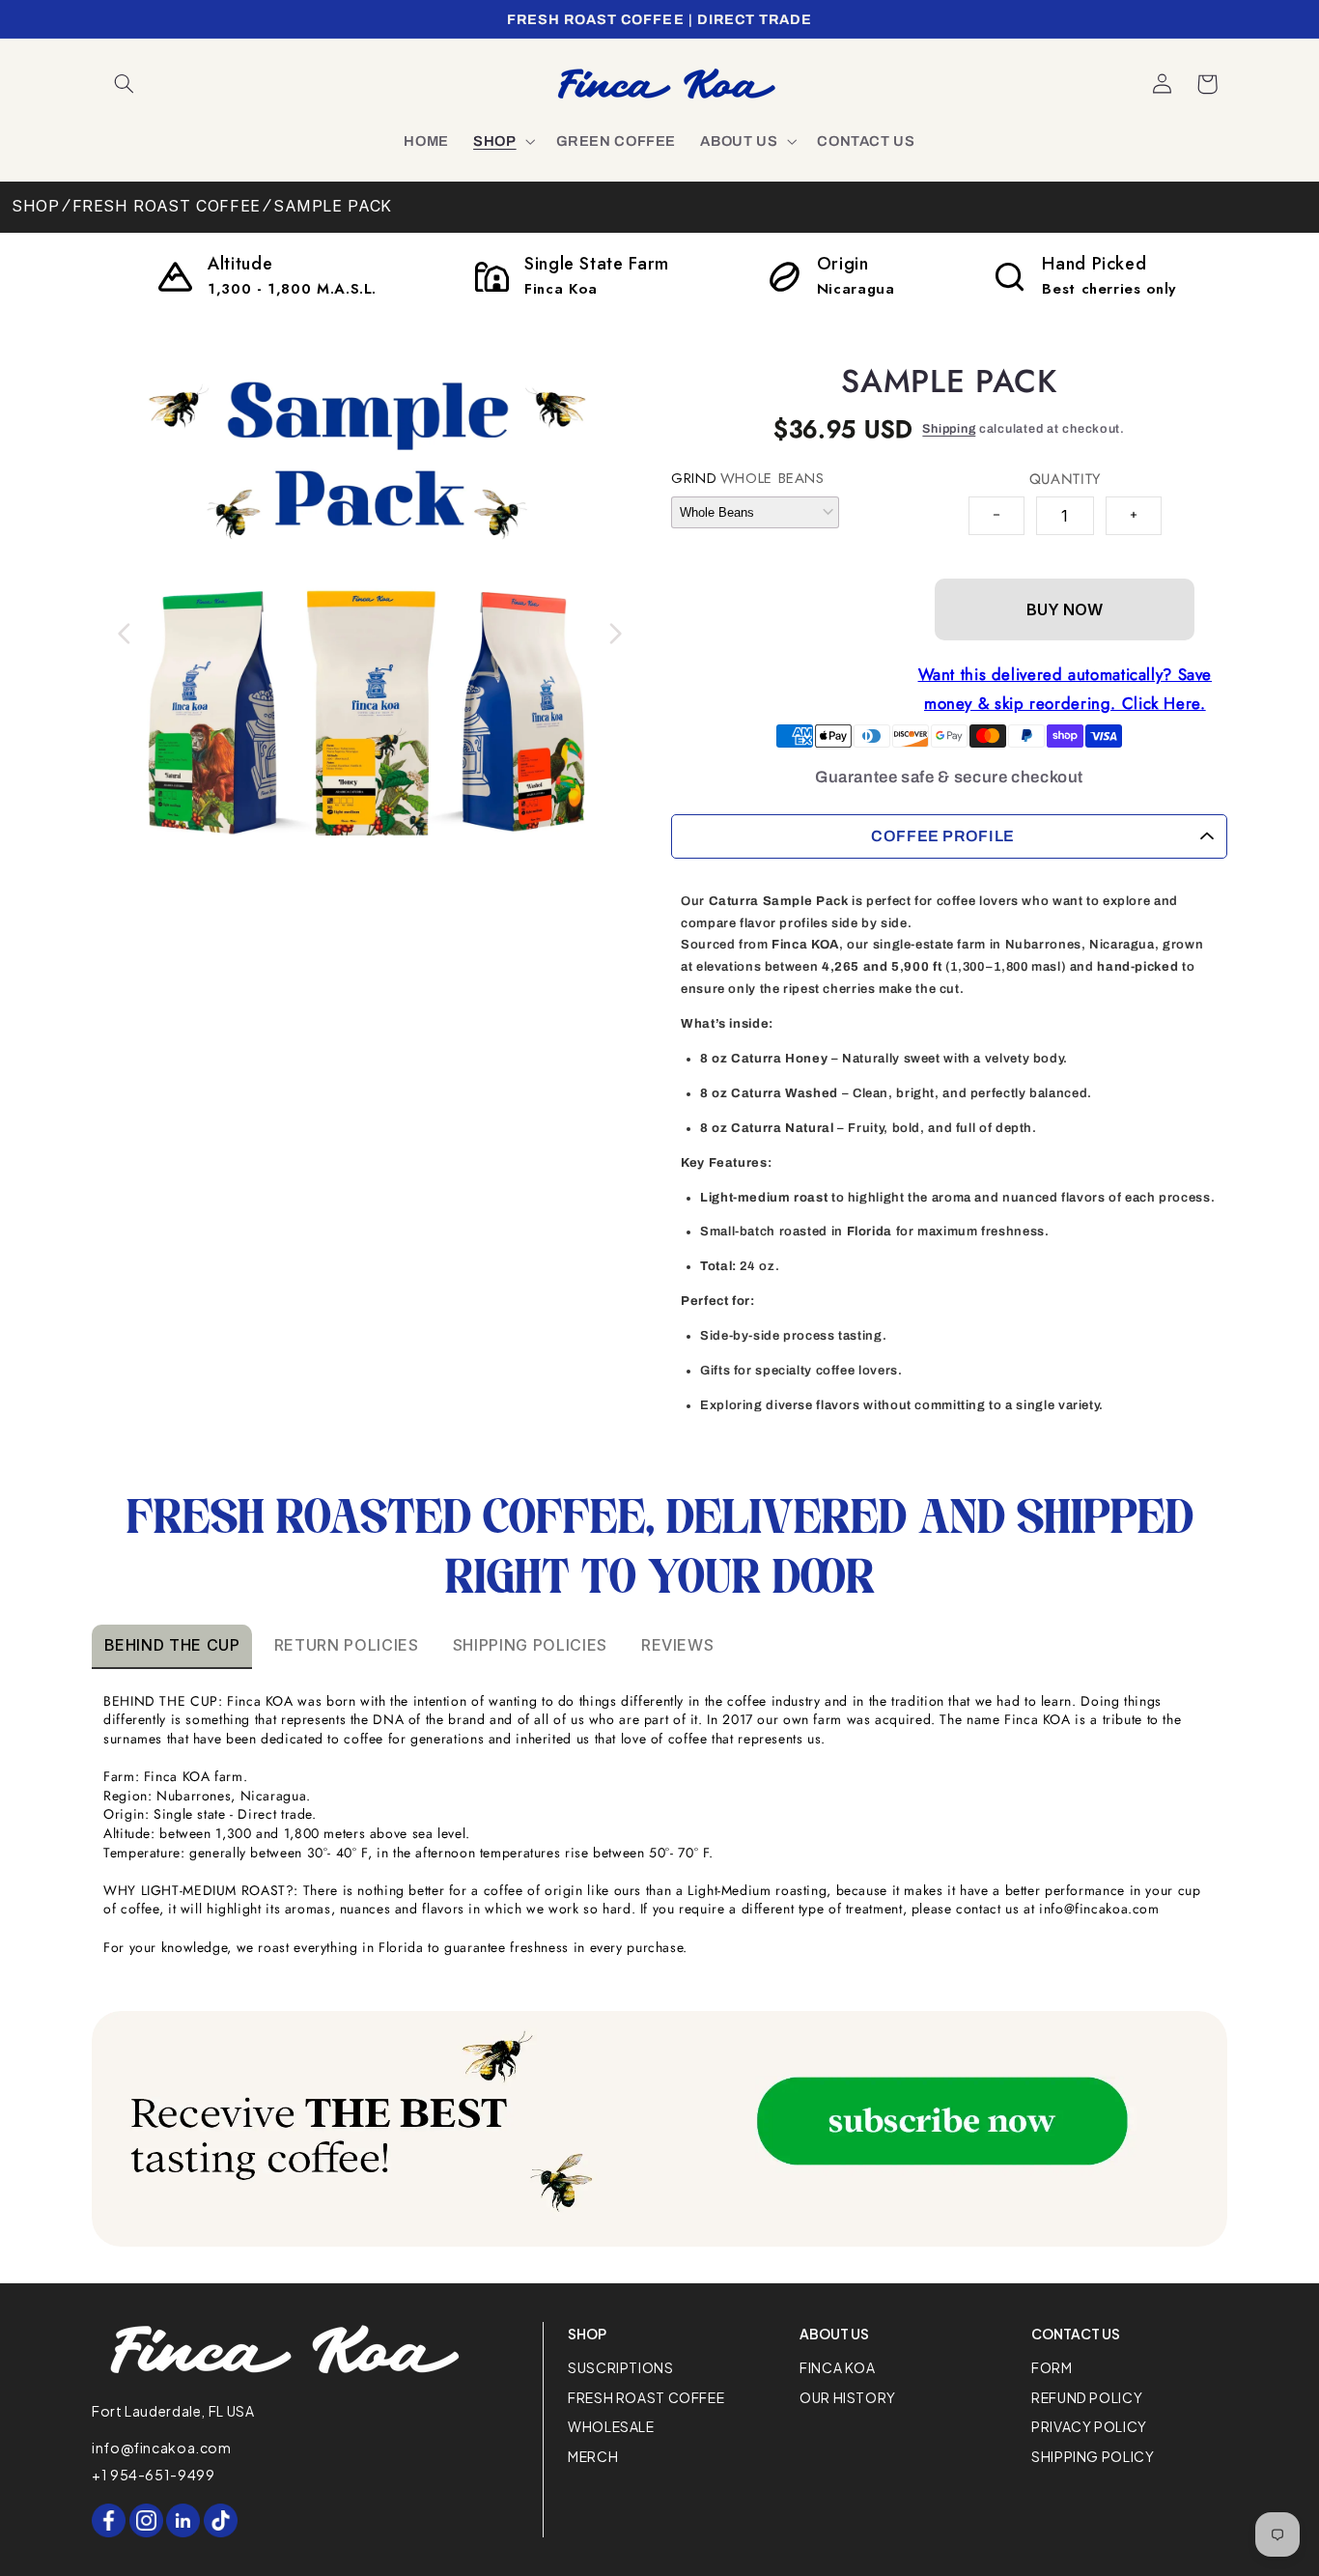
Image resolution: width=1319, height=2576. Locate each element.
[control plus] (1134, 516)
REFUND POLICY (1087, 2397)
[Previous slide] (125, 634)
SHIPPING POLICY (1093, 2456)
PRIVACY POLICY (1089, 2426)
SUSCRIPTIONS (621, 2367)
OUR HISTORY (848, 2397)
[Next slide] (615, 634)
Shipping (949, 429)
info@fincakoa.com (162, 2448)
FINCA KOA (838, 2367)
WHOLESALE (611, 2426)
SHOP (36, 206)
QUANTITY (1065, 479)
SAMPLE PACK (333, 206)
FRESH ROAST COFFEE (167, 206)
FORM (1052, 2367)
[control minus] (996, 516)
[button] (125, 84)
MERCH (593, 2456)
